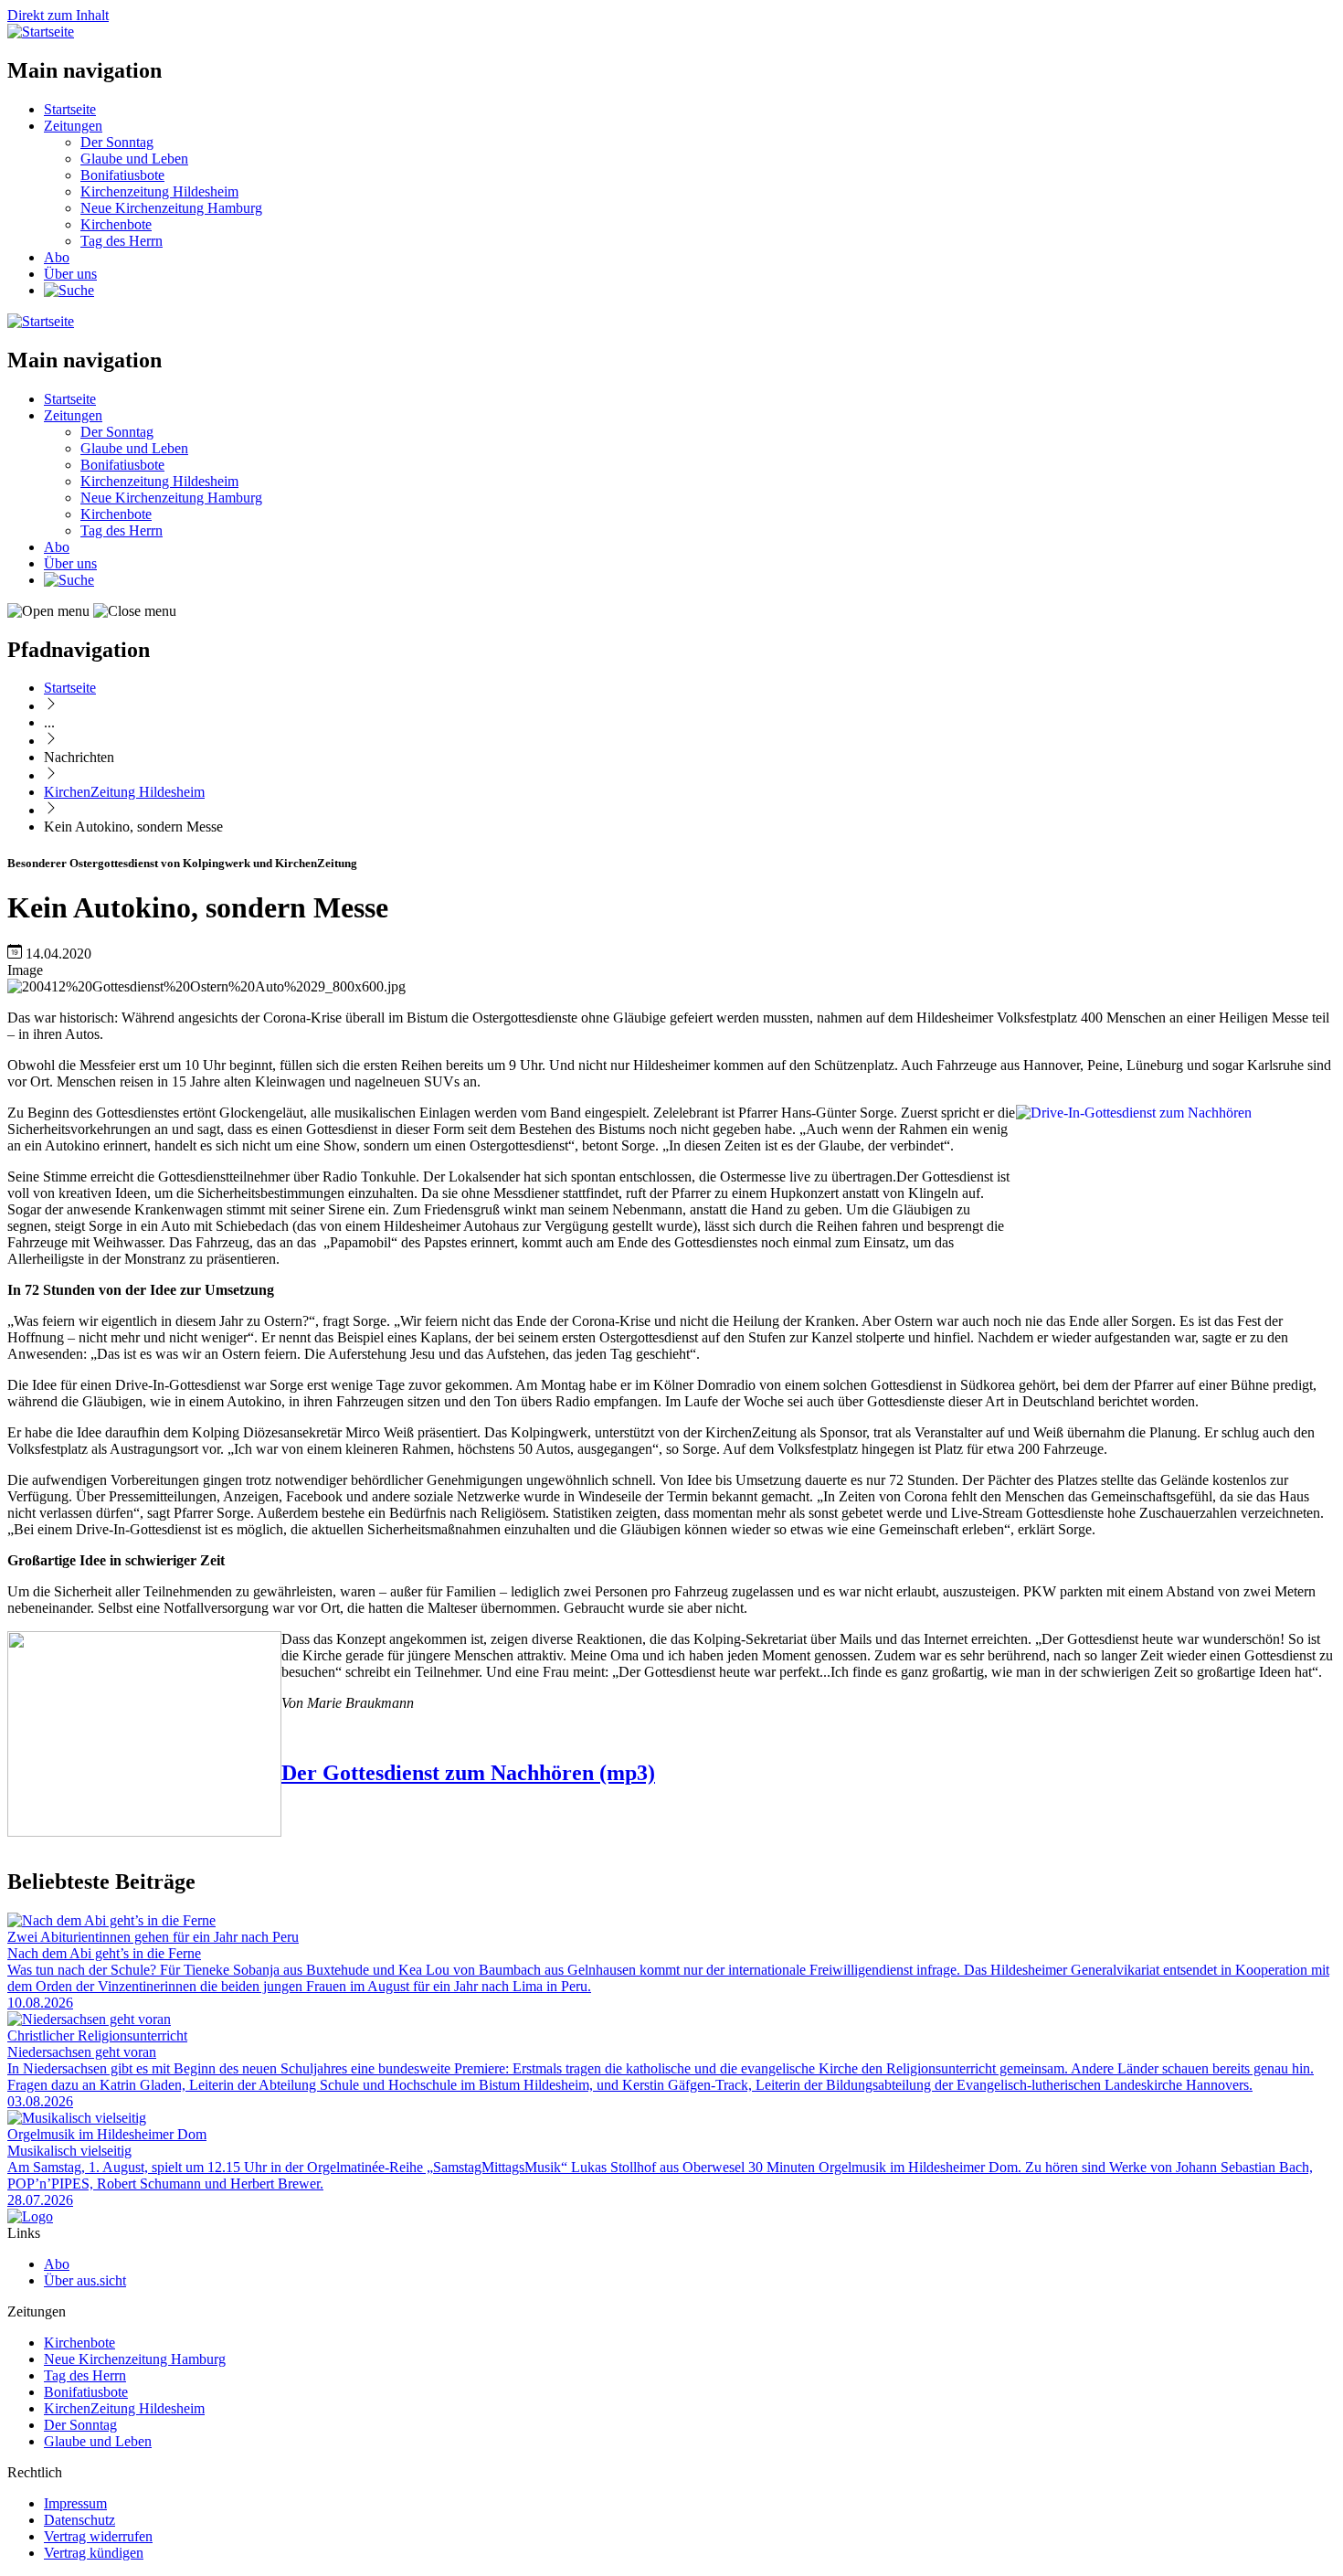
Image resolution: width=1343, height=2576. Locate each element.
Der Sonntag (117, 142)
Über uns (70, 274)
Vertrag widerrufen (98, 2536)
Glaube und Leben (134, 159)
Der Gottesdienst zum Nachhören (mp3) (468, 1773)
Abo (57, 257)
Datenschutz (79, 2520)
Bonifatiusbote (122, 175)
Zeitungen (73, 126)
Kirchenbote (116, 224)
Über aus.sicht (85, 2280)
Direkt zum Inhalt (58, 15)
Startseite (70, 109)
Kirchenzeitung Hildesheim (159, 191)
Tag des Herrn (122, 241)
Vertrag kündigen (94, 2553)
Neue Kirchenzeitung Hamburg (171, 208)
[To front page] (30, 2216)
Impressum (75, 2503)
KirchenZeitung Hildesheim (124, 792)
